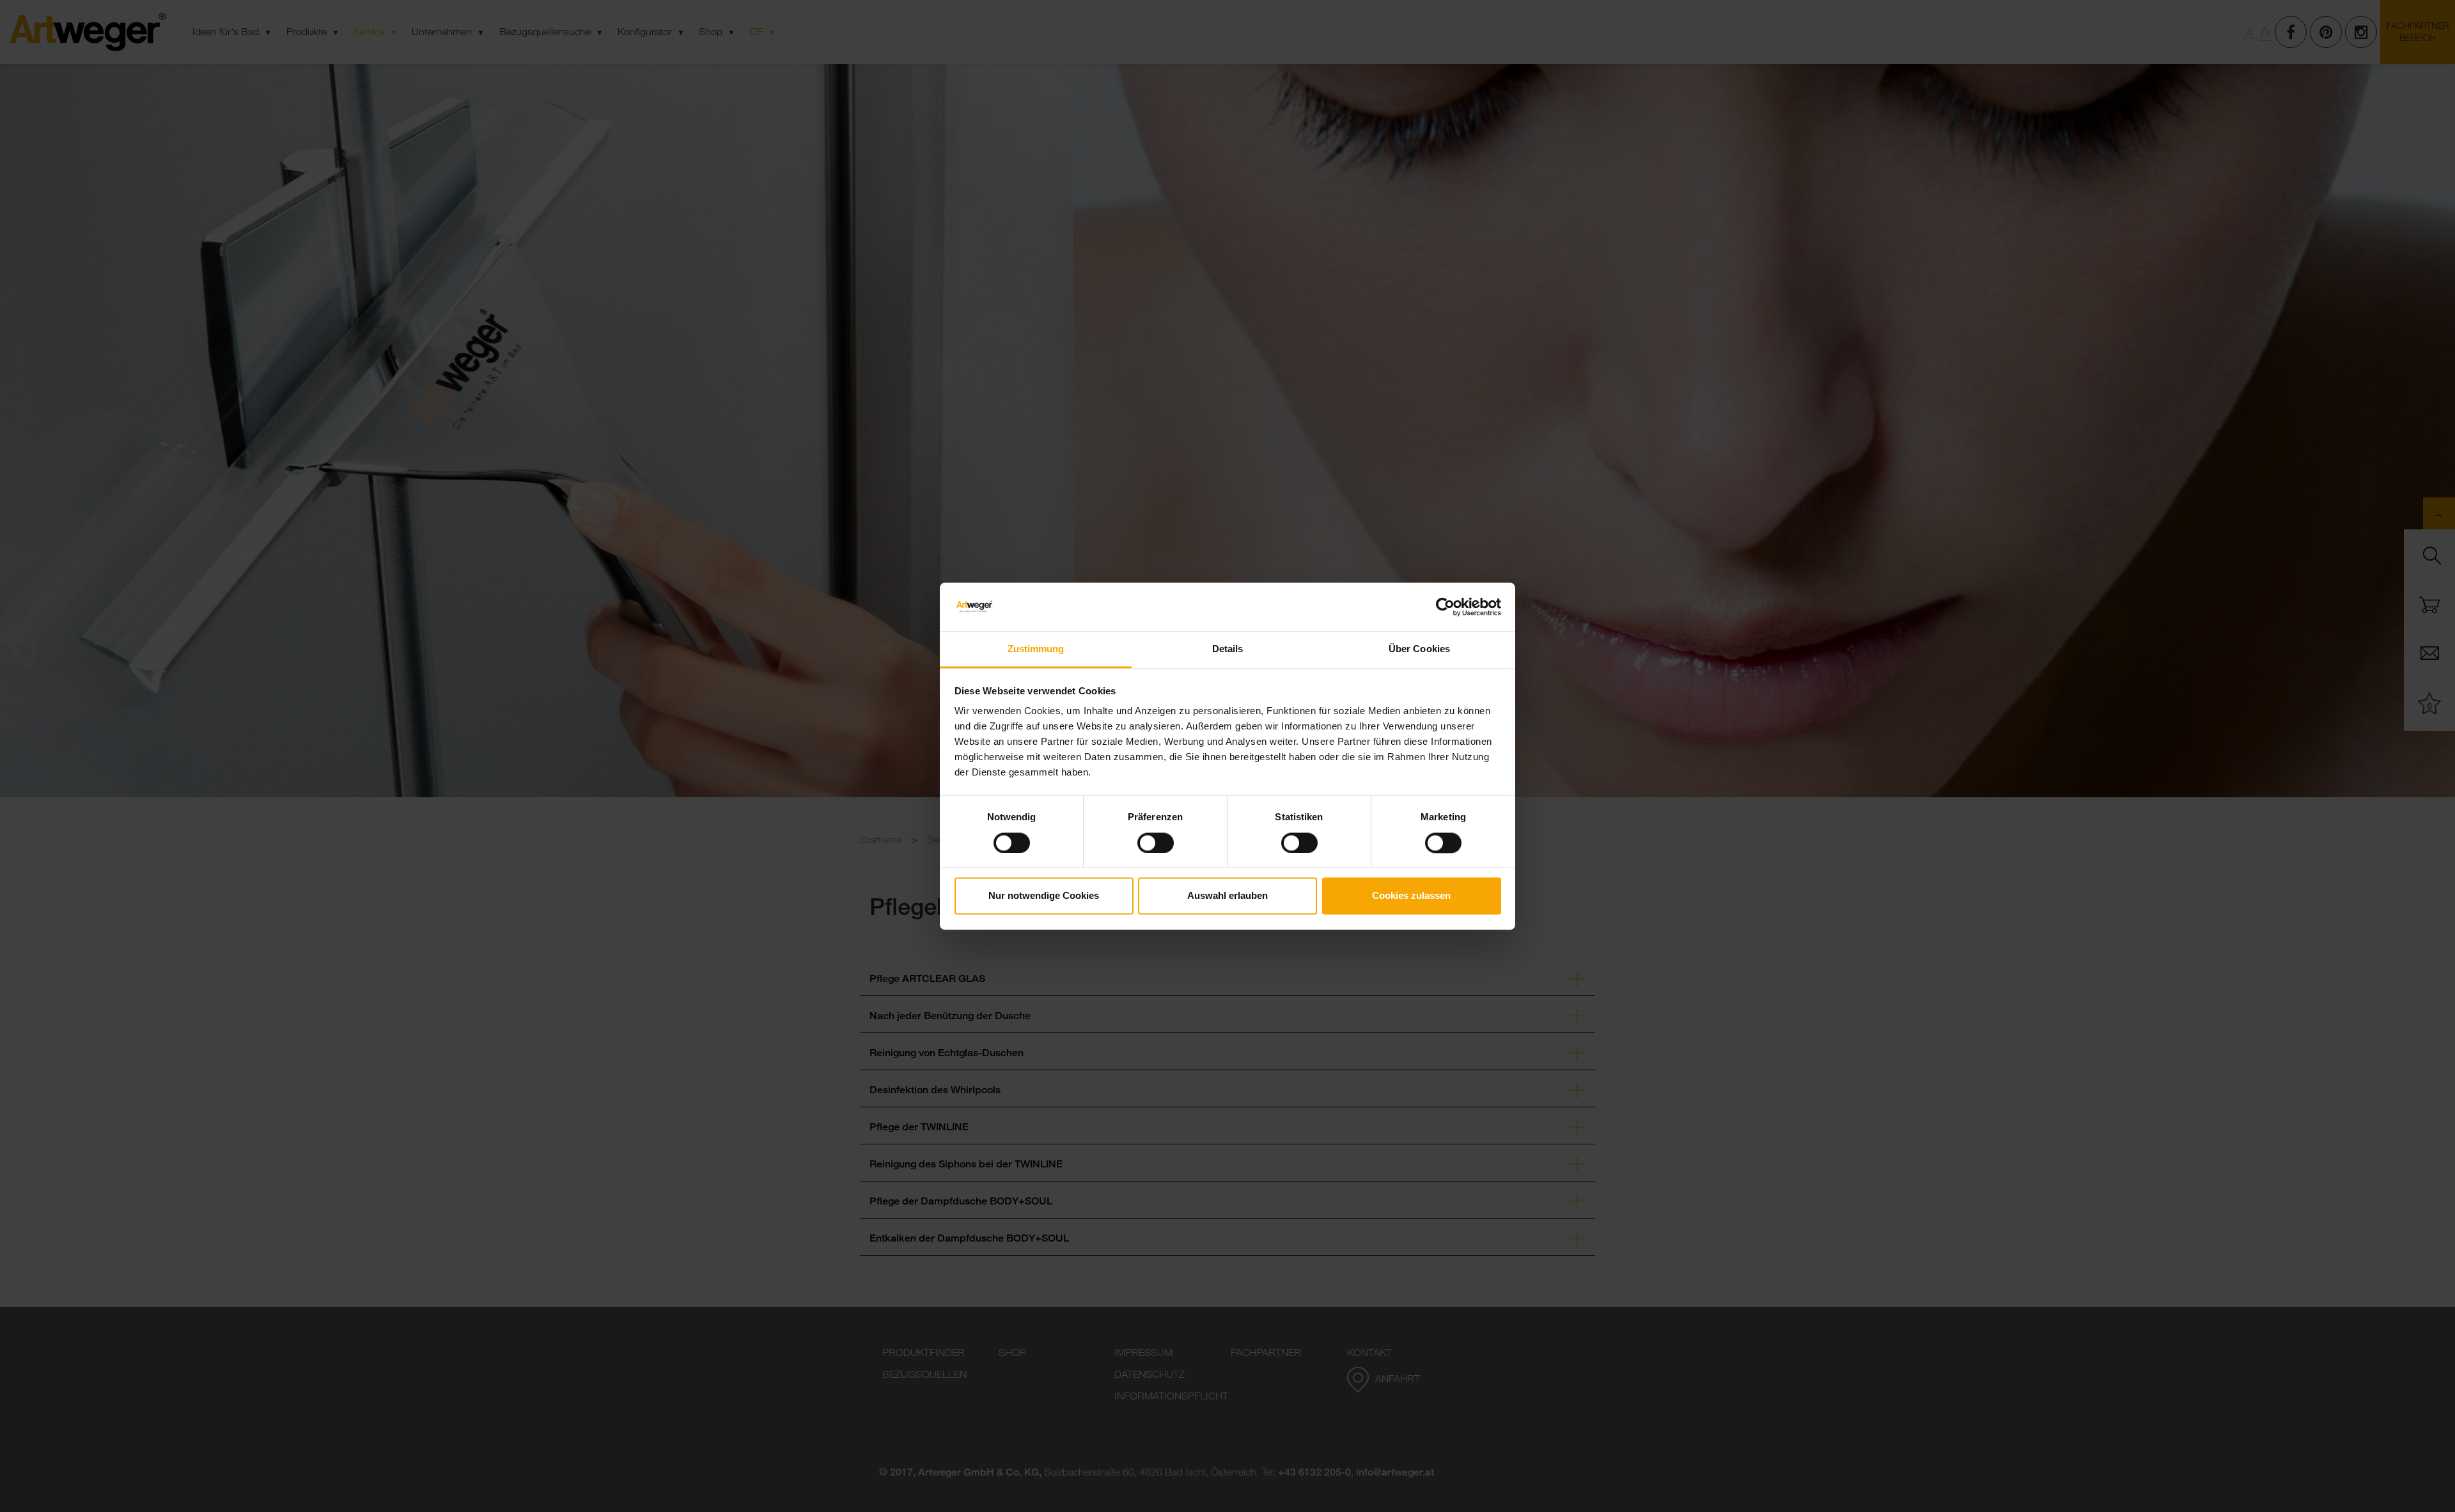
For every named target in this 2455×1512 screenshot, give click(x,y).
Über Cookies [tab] (1419, 649)
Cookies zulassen (1411, 896)
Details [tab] (1228, 649)
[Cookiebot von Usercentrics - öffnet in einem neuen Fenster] (1445, 607)
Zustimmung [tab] (1036, 649)
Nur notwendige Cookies (1044, 896)
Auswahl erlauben (1227, 896)
